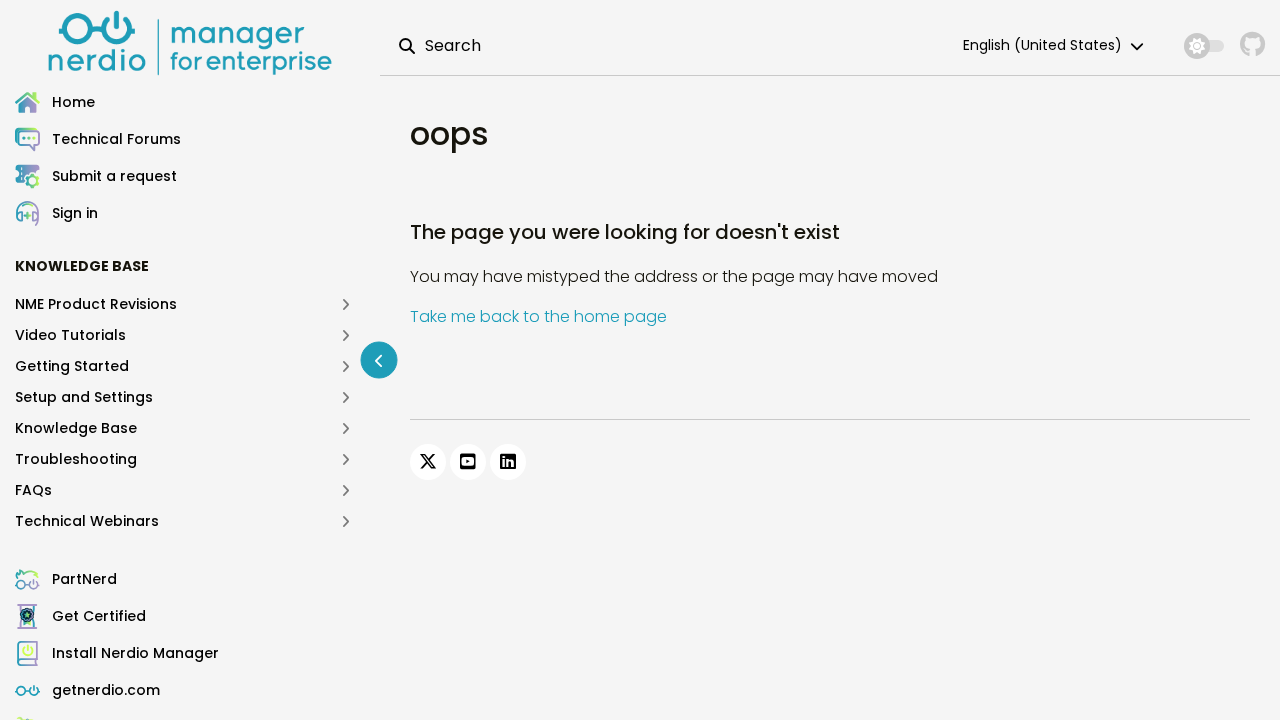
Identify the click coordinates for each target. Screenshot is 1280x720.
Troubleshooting (76, 459)
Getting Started (72, 366)
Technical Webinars (87, 521)
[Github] (1252, 45)
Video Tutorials (70, 335)
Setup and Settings (84, 397)
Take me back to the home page (538, 316)
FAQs (33, 490)
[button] (197, 213)
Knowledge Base (76, 428)
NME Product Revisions (96, 304)
